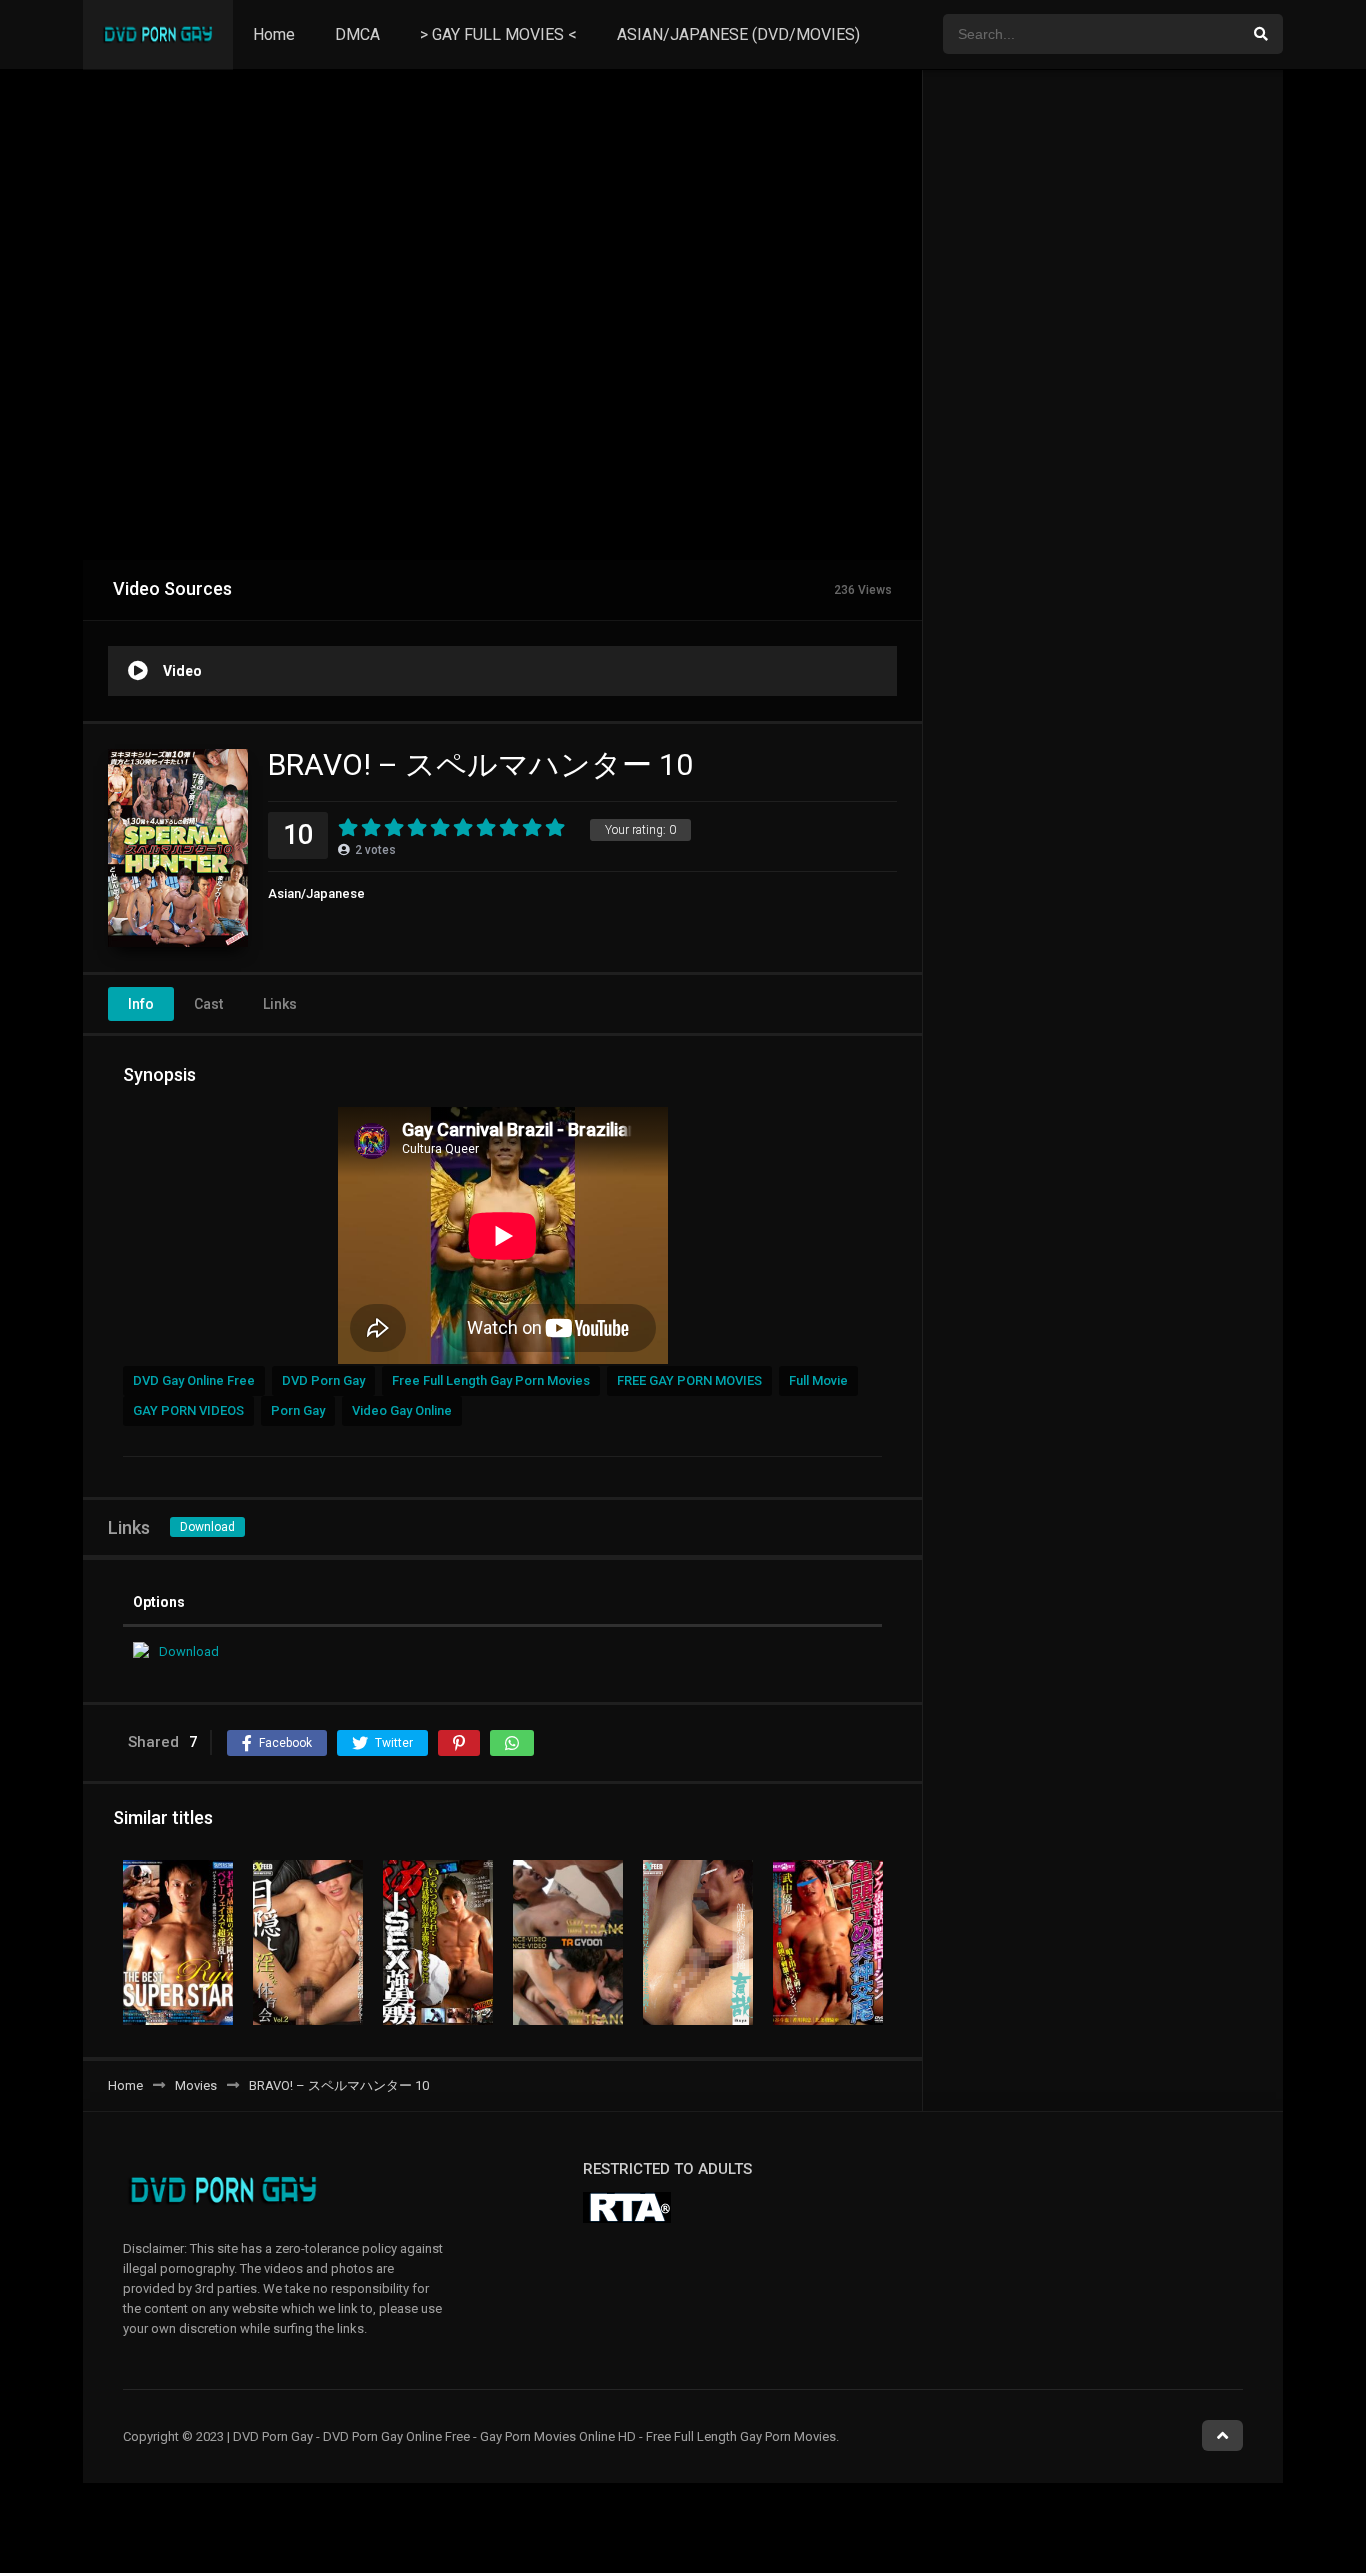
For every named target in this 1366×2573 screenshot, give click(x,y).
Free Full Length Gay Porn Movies (491, 1380)
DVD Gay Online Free (194, 1380)
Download (207, 1527)
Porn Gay (298, 1410)
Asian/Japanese (316, 893)
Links (280, 1004)
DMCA (357, 34)
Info (141, 1004)
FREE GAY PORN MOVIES (689, 1380)
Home (274, 34)
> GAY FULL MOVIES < (498, 34)
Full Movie (818, 1380)
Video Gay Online (402, 1410)
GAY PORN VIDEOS (188, 1410)
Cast (208, 1004)
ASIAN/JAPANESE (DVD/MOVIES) (738, 34)
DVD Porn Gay (323, 1380)
